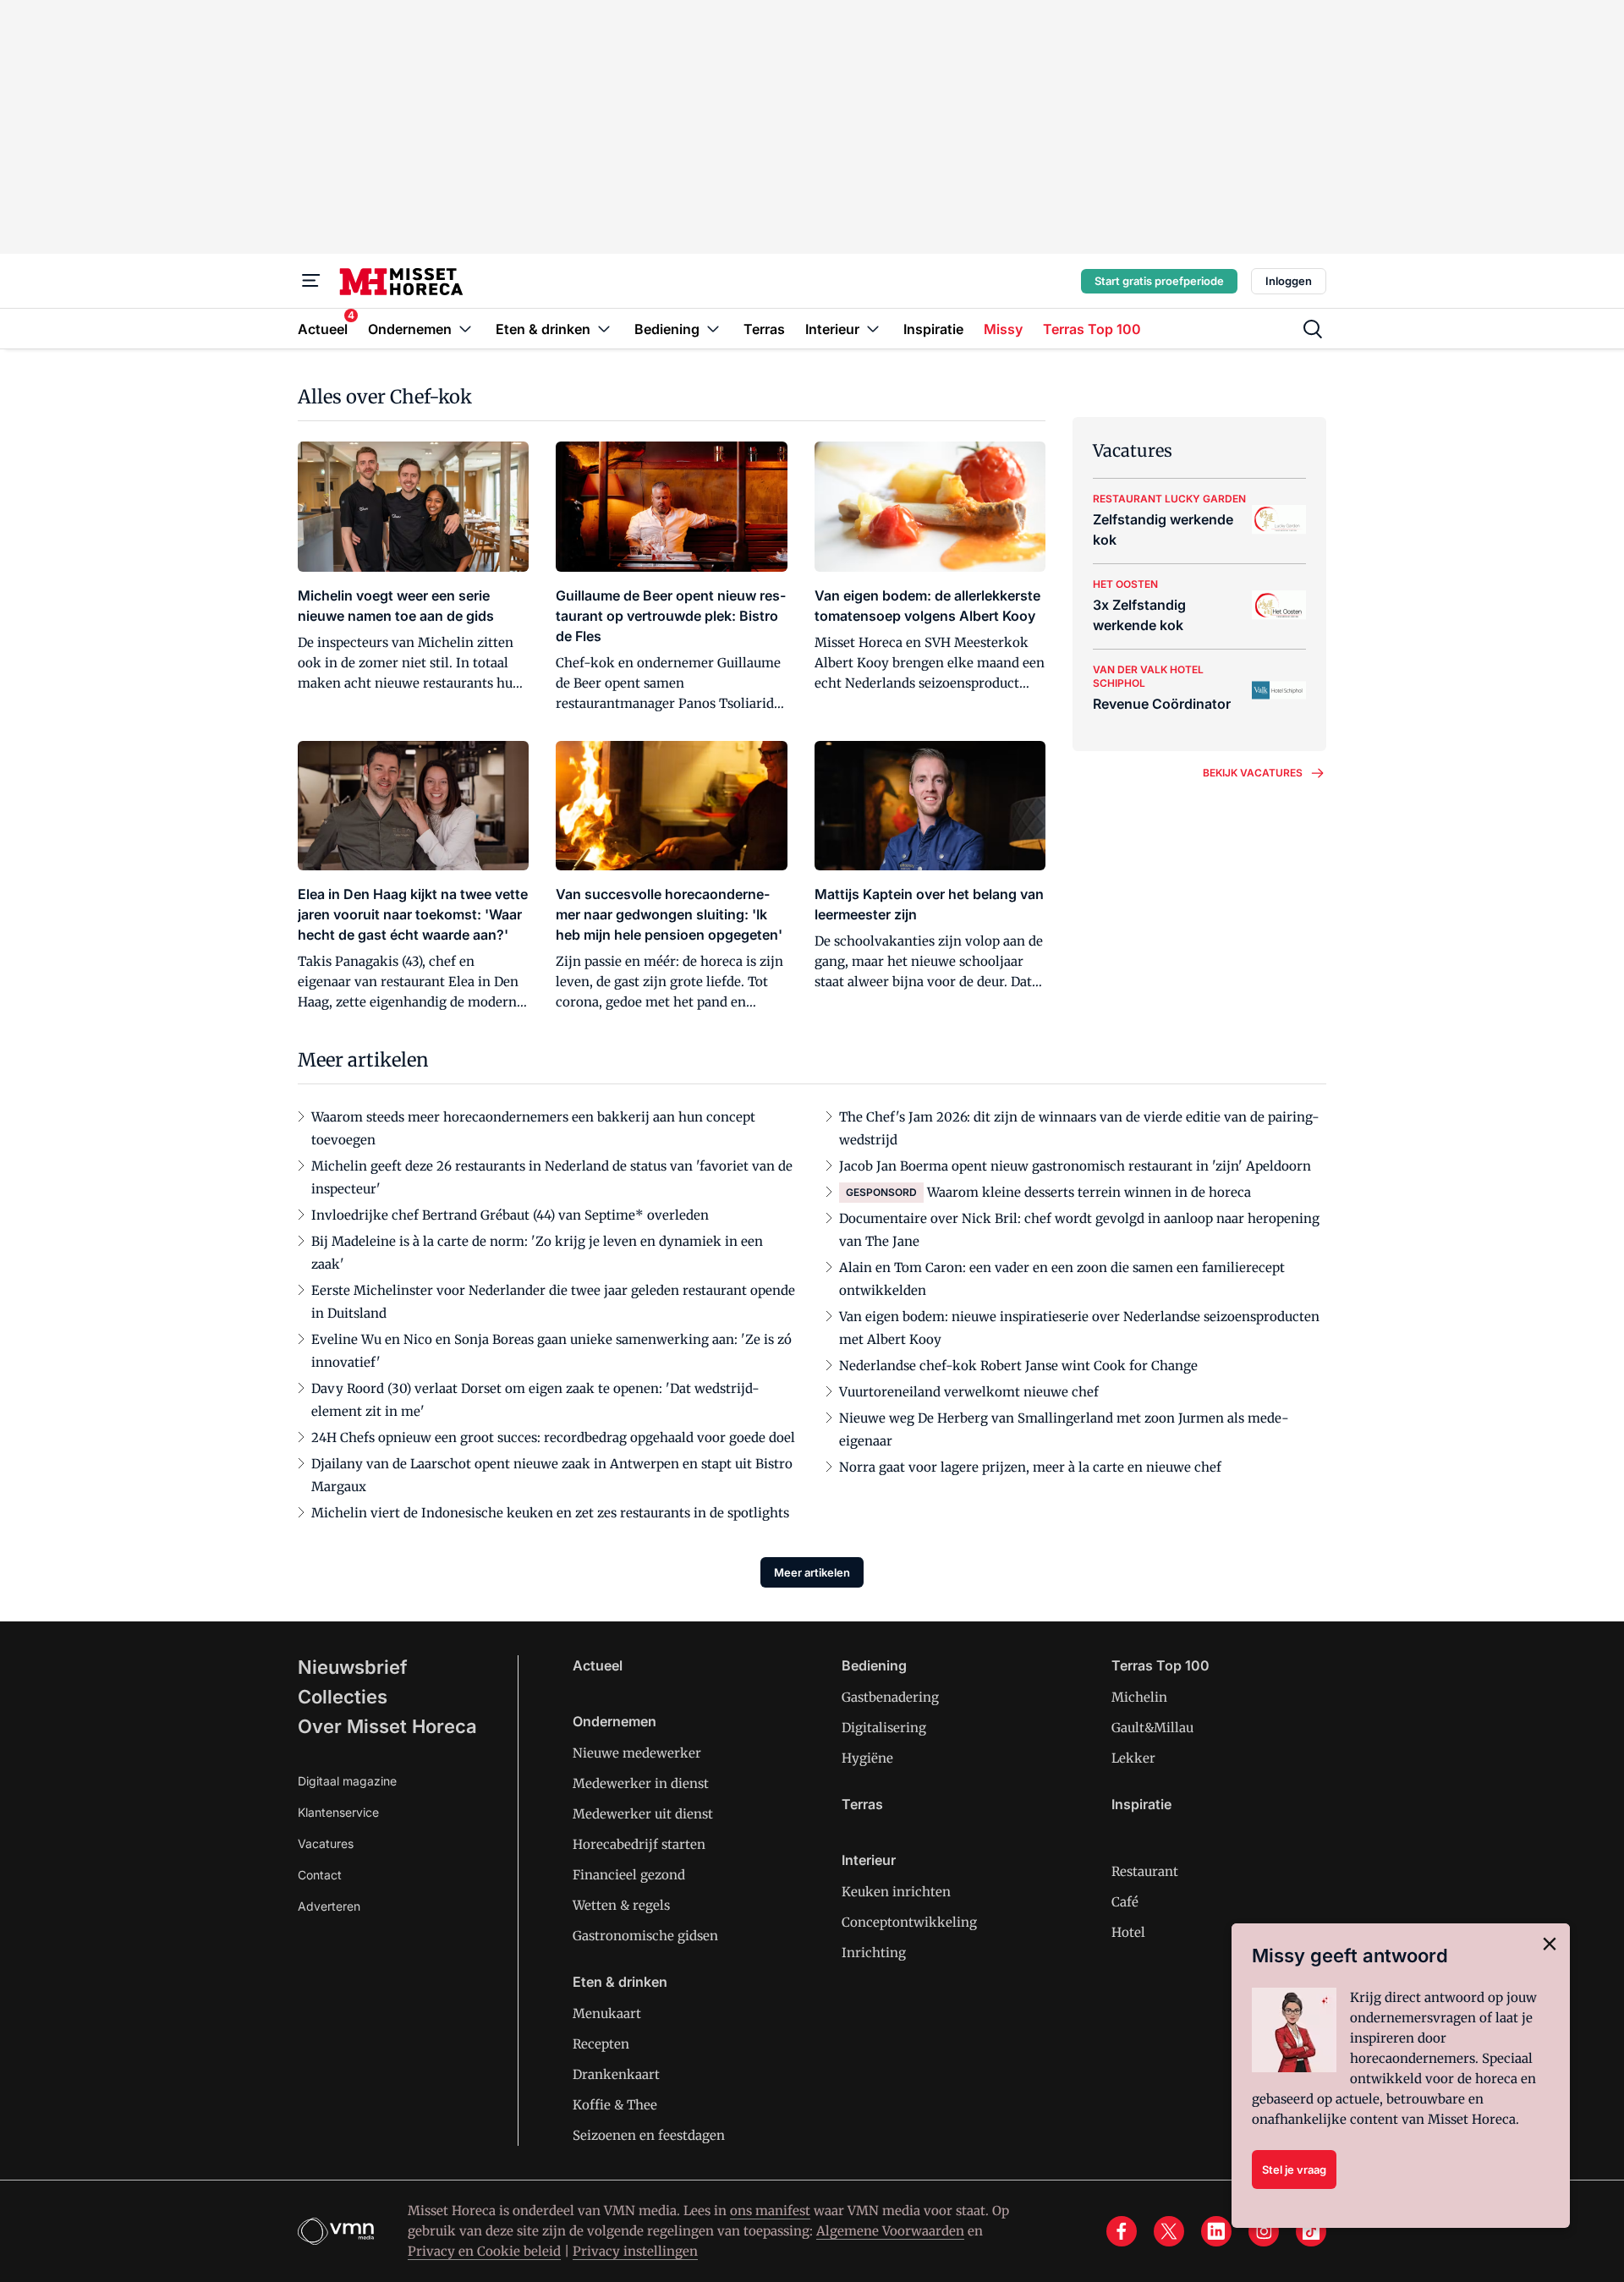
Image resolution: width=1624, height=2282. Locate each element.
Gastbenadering (890, 1697)
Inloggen (1289, 281)
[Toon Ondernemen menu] (465, 329)
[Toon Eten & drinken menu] (604, 329)
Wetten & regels (621, 1905)
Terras (862, 1804)
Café (1125, 1902)
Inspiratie (1141, 1804)
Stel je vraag (1294, 2170)
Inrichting (874, 1953)
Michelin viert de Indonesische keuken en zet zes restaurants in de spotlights (550, 1513)
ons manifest (770, 2211)
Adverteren (329, 1906)
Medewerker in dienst (641, 1783)
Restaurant (1145, 1871)
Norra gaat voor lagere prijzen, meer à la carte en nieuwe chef (1030, 1467)
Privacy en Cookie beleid (484, 2251)
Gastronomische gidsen (645, 1936)
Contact (320, 1875)
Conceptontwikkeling (909, 1922)
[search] (1313, 329)
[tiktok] (1311, 2231)
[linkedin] (1216, 2231)
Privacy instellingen (635, 2251)
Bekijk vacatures (1253, 773)
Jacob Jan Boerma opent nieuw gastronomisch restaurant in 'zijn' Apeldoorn (1075, 1166)
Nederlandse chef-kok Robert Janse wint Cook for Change (1018, 1366)
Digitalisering (884, 1728)
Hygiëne (867, 1758)
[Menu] (311, 281)
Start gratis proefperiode (1159, 281)
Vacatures (326, 1843)
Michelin (1139, 1697)
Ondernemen (614, 1721)
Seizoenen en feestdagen (649, 2135)
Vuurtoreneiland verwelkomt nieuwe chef (969, 1392)
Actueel (598, 1665)
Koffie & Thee (615, 2105)
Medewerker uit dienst (643, 1814)
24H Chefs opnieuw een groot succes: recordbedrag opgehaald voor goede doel (553, 1437)
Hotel (1128, 1932)
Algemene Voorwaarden (890, 2231)
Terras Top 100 (1160, 1665)
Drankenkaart (616, 2074)
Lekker (1133, 1758)
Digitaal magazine (347, 1781)
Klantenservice (338, 1812)
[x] (1169, 2231)
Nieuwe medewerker (637, 1753)
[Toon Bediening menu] (713, 329)
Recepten (601, 2044)
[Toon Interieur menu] (873, 329)
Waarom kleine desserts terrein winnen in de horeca (1089, 1192)
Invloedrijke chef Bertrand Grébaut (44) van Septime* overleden (510, 1215)
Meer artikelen (812, 1572)
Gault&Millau (1152, 1728)
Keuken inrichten (896, 1892)
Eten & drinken (620, 1982)
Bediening (874, 1665)
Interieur (869, 1860)
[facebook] (1122, 2231)
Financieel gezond (629, 1875)
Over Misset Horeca (387, 1726)
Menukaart (607, 2013)
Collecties (343, 1697)
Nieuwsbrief (353, 1667)
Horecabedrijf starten (639, 1844)
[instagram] (1264, 2231)
